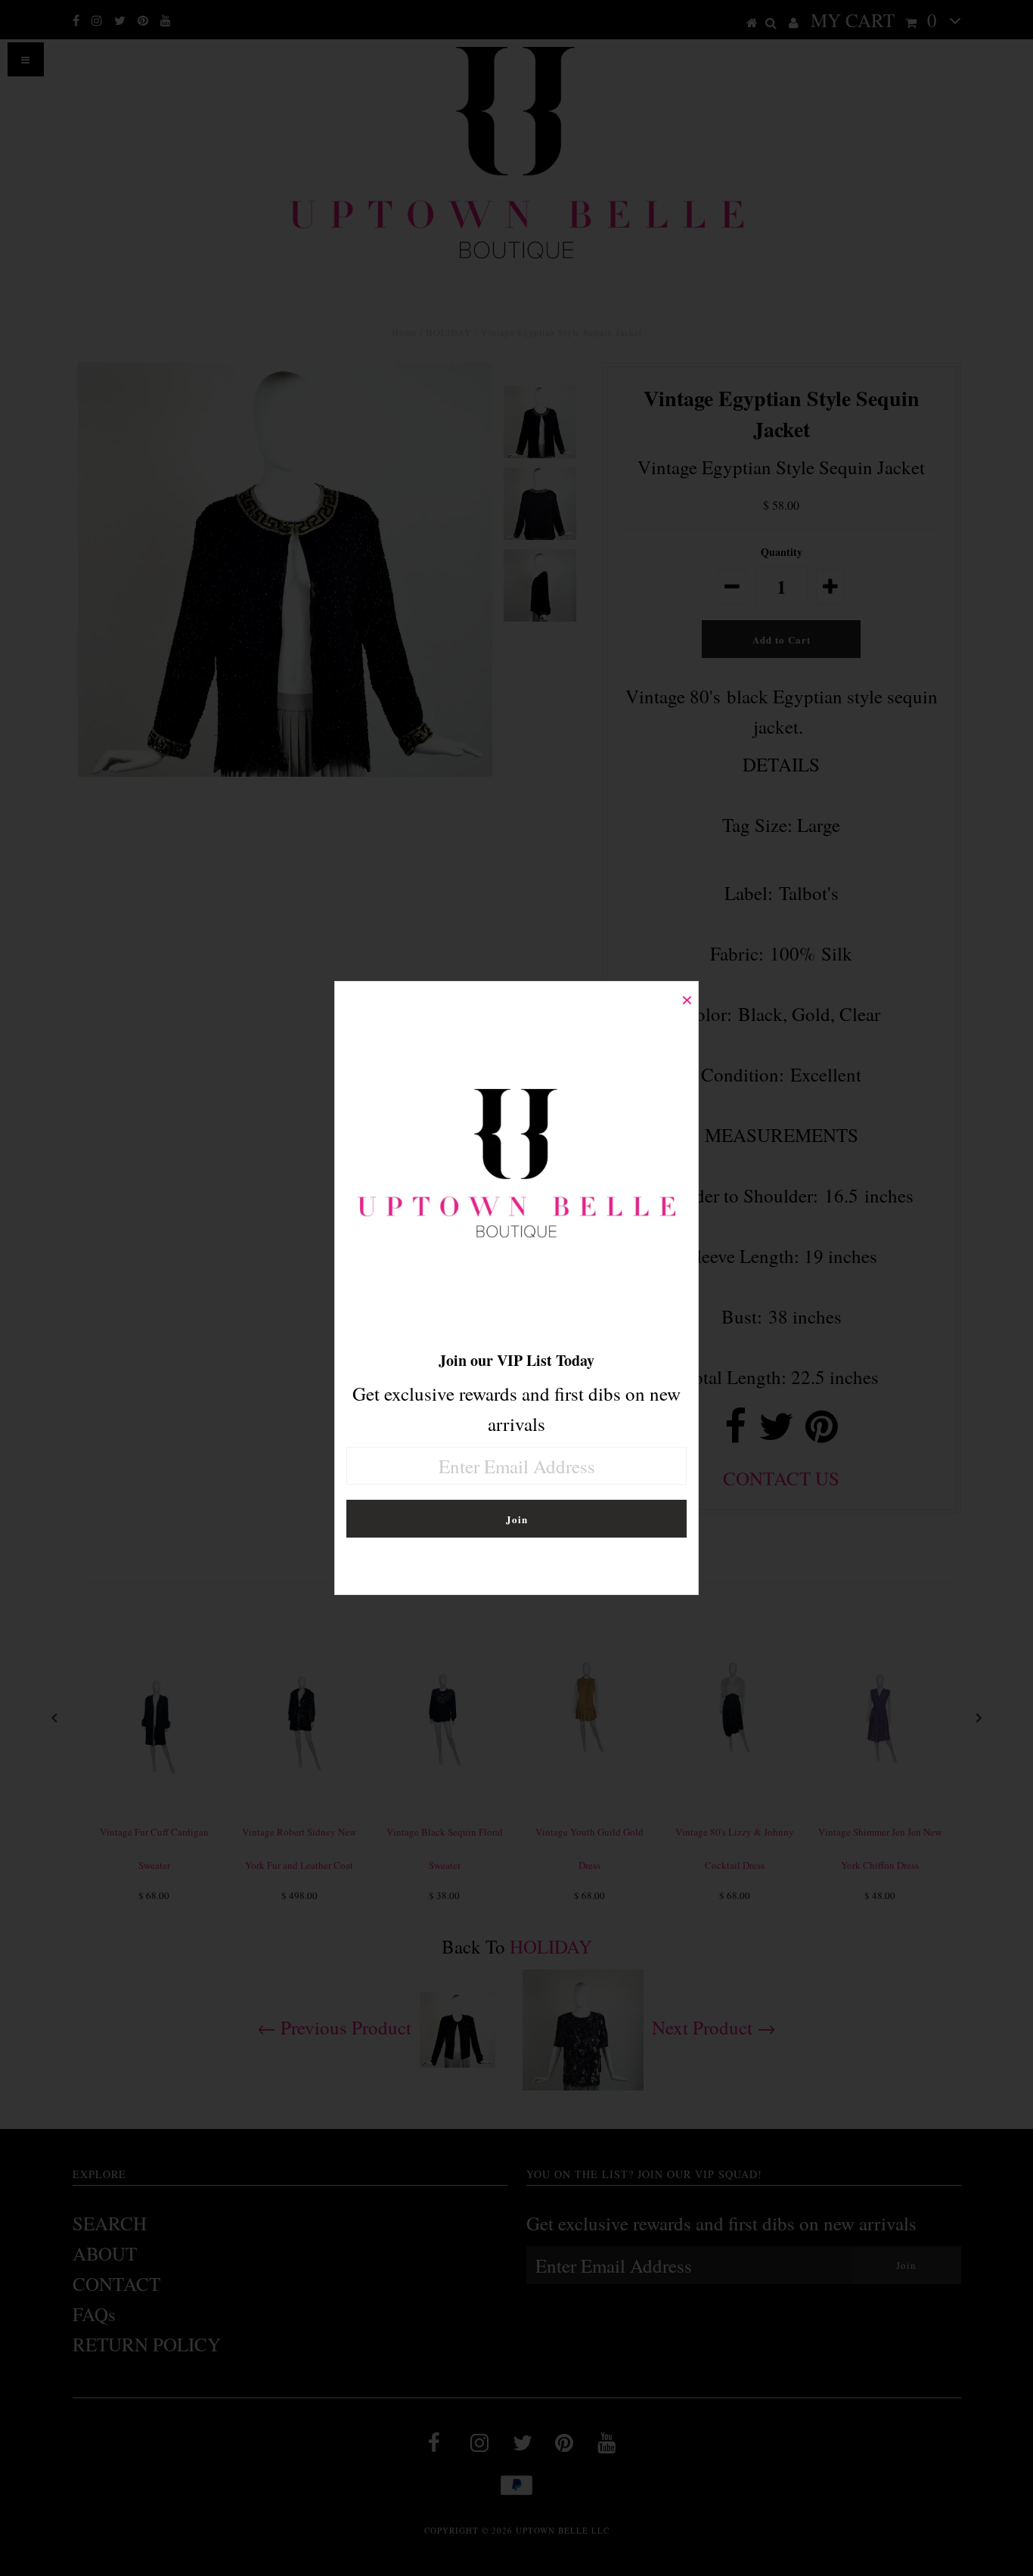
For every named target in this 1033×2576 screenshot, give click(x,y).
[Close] (687, 993)
